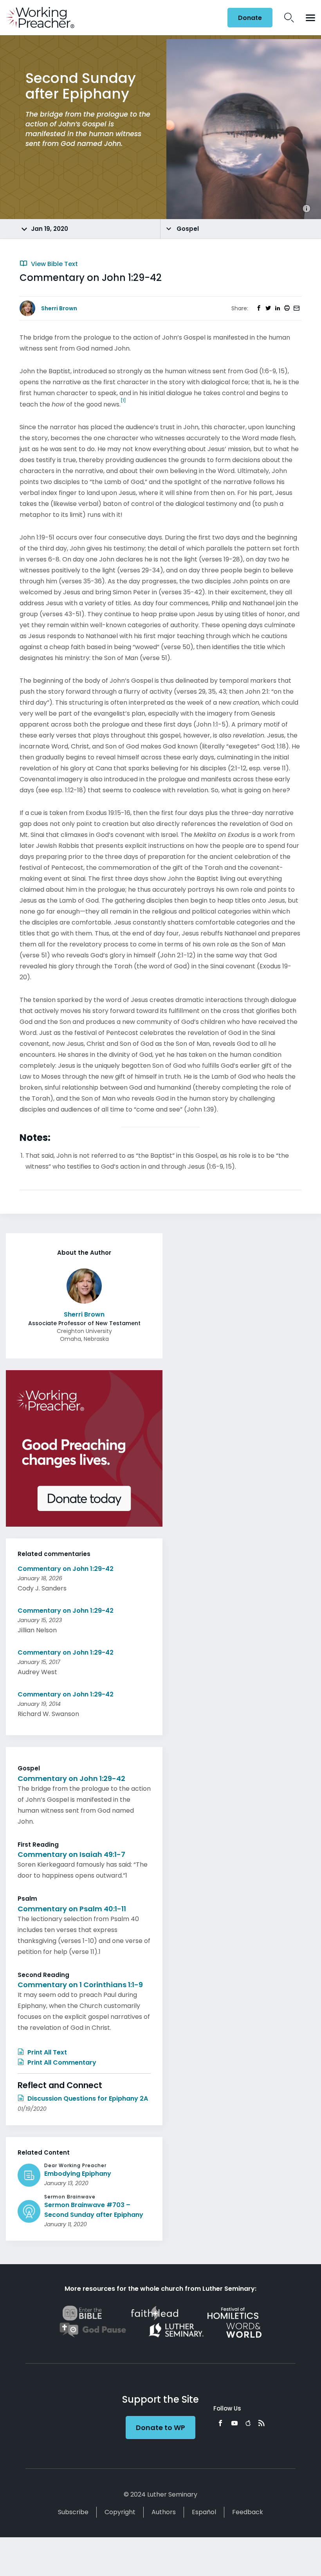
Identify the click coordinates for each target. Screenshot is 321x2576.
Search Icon (289, 18)
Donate (250, 18)
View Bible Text (54, 264)
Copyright (120, 2512)
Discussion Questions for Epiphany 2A (87, 2098)
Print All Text (46, 2052)
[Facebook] (220, 2423)
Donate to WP (160, 2428)
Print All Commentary (61, 2062)
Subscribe (73, 2512)
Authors (164, 2512)
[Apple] (248, 2423)
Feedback (248, 2512)
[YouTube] (234, 2423)
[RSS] (261, 2423)
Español (204, 2512)
